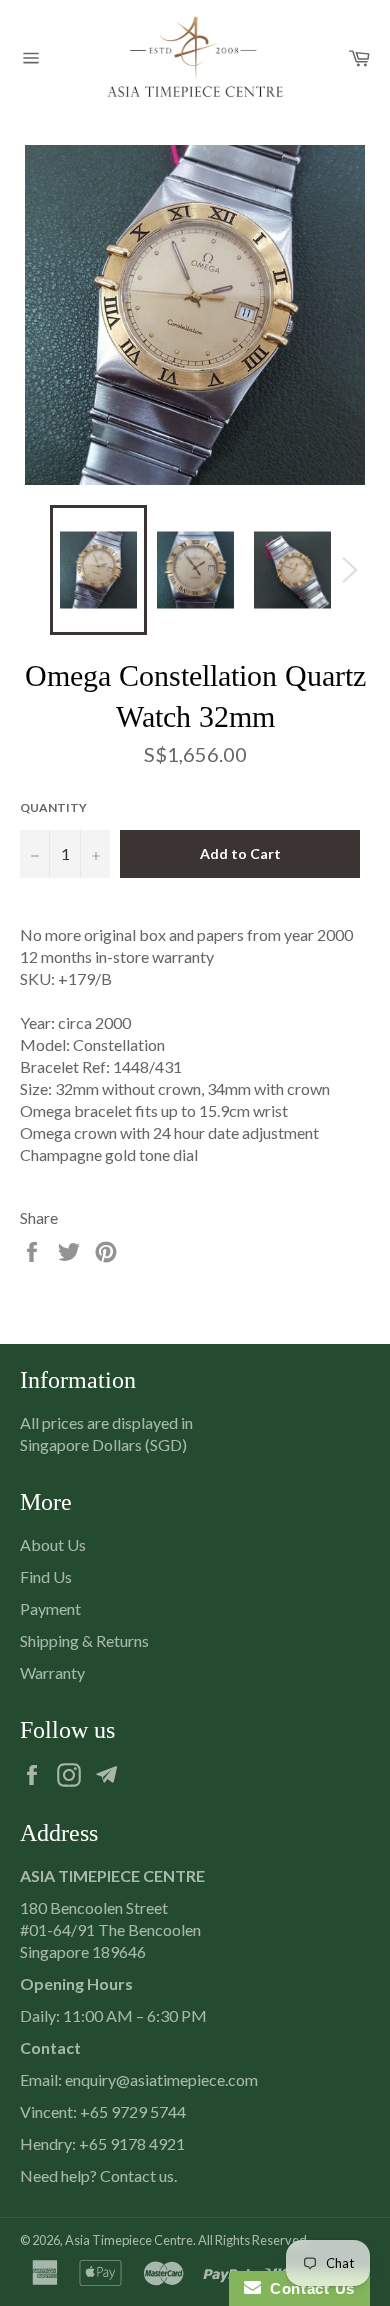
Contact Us (308, 2288)
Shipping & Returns (84, 1640)
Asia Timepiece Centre (129, 2240)
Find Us (46, 1576)
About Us (53, 1544)
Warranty (52, 1672)
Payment (50, 1608)
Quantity (53, 807)
